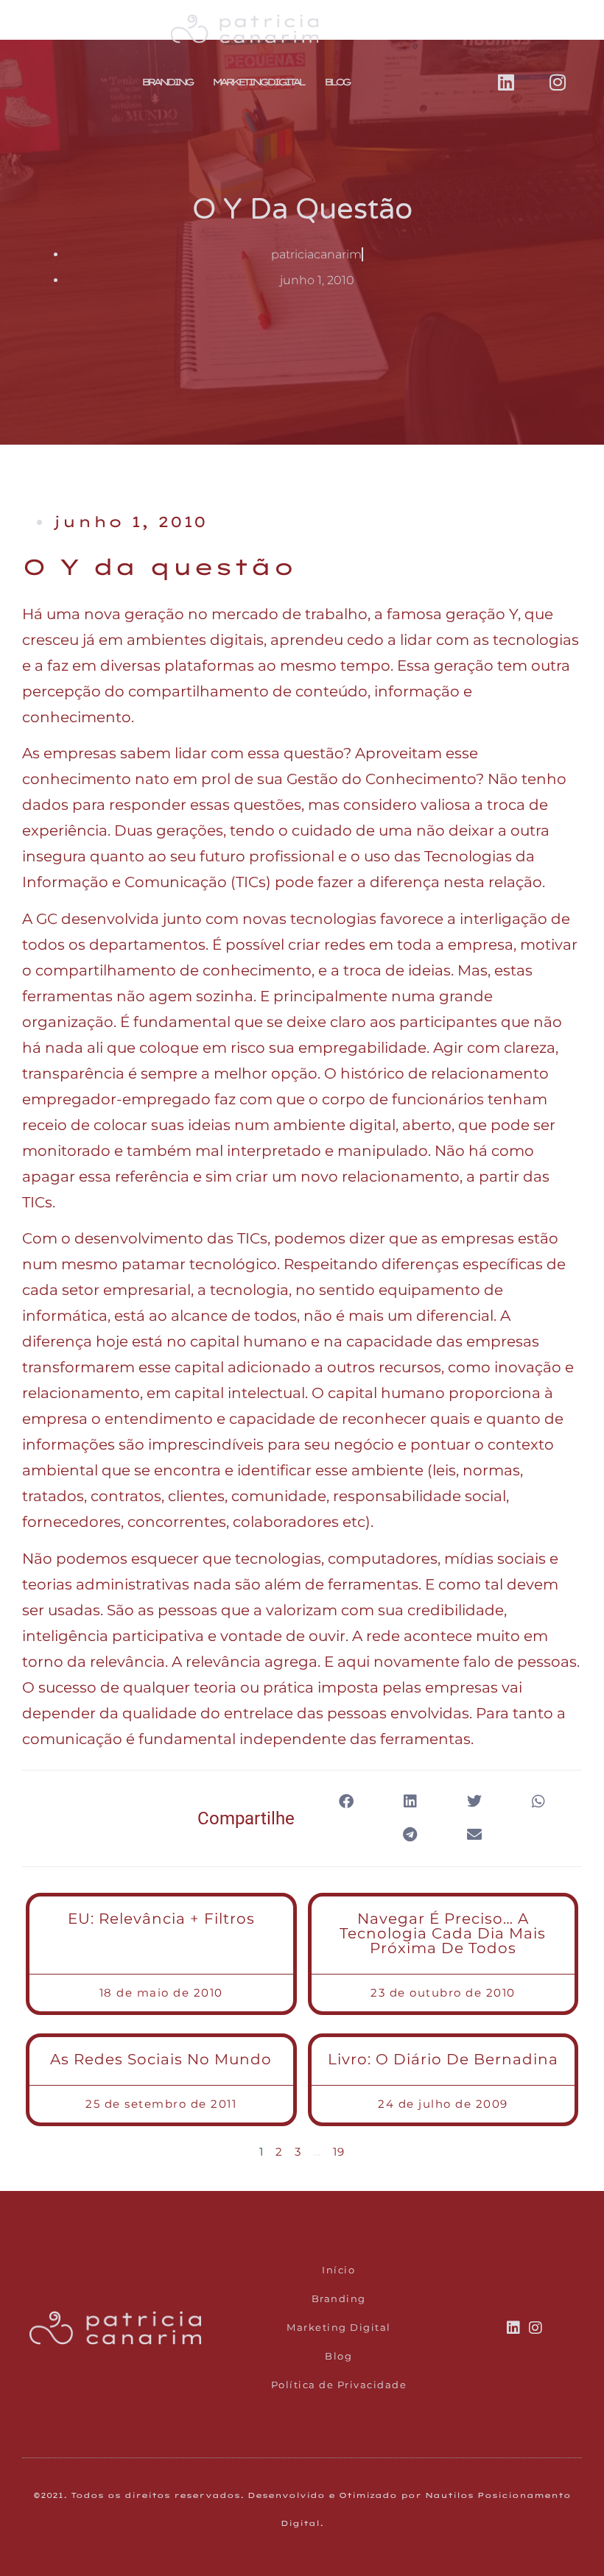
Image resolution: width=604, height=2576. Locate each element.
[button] (346, 1802)
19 (339, 2152)
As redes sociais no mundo (161, 2059)
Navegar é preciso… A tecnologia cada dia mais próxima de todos (443, 1933)
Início (338, 2270)
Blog (336, 82)
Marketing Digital (258, 82)
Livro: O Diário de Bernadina (443, 2059)
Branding (166, 82)
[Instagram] (558, 82)
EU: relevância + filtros (161, 1919)
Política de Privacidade (339, 2385)
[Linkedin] (506, 82)
